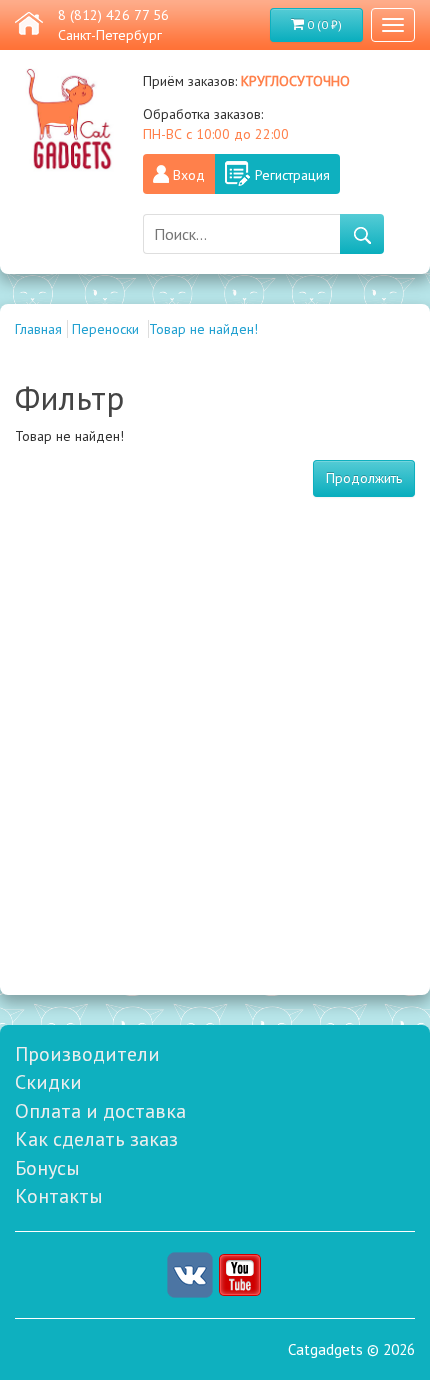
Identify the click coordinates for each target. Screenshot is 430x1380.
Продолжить (364, 478)
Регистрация (292, 175)
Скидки (48, 1082)
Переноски (107, 329)
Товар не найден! (203, 329)
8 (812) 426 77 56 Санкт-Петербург (113, 25)
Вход (189, 175)
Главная (38, 329)
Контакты (59, 1196)
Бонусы (47, 1168)
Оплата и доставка (100, 1111)
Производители (87, 1054)
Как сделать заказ (96, 1139)
